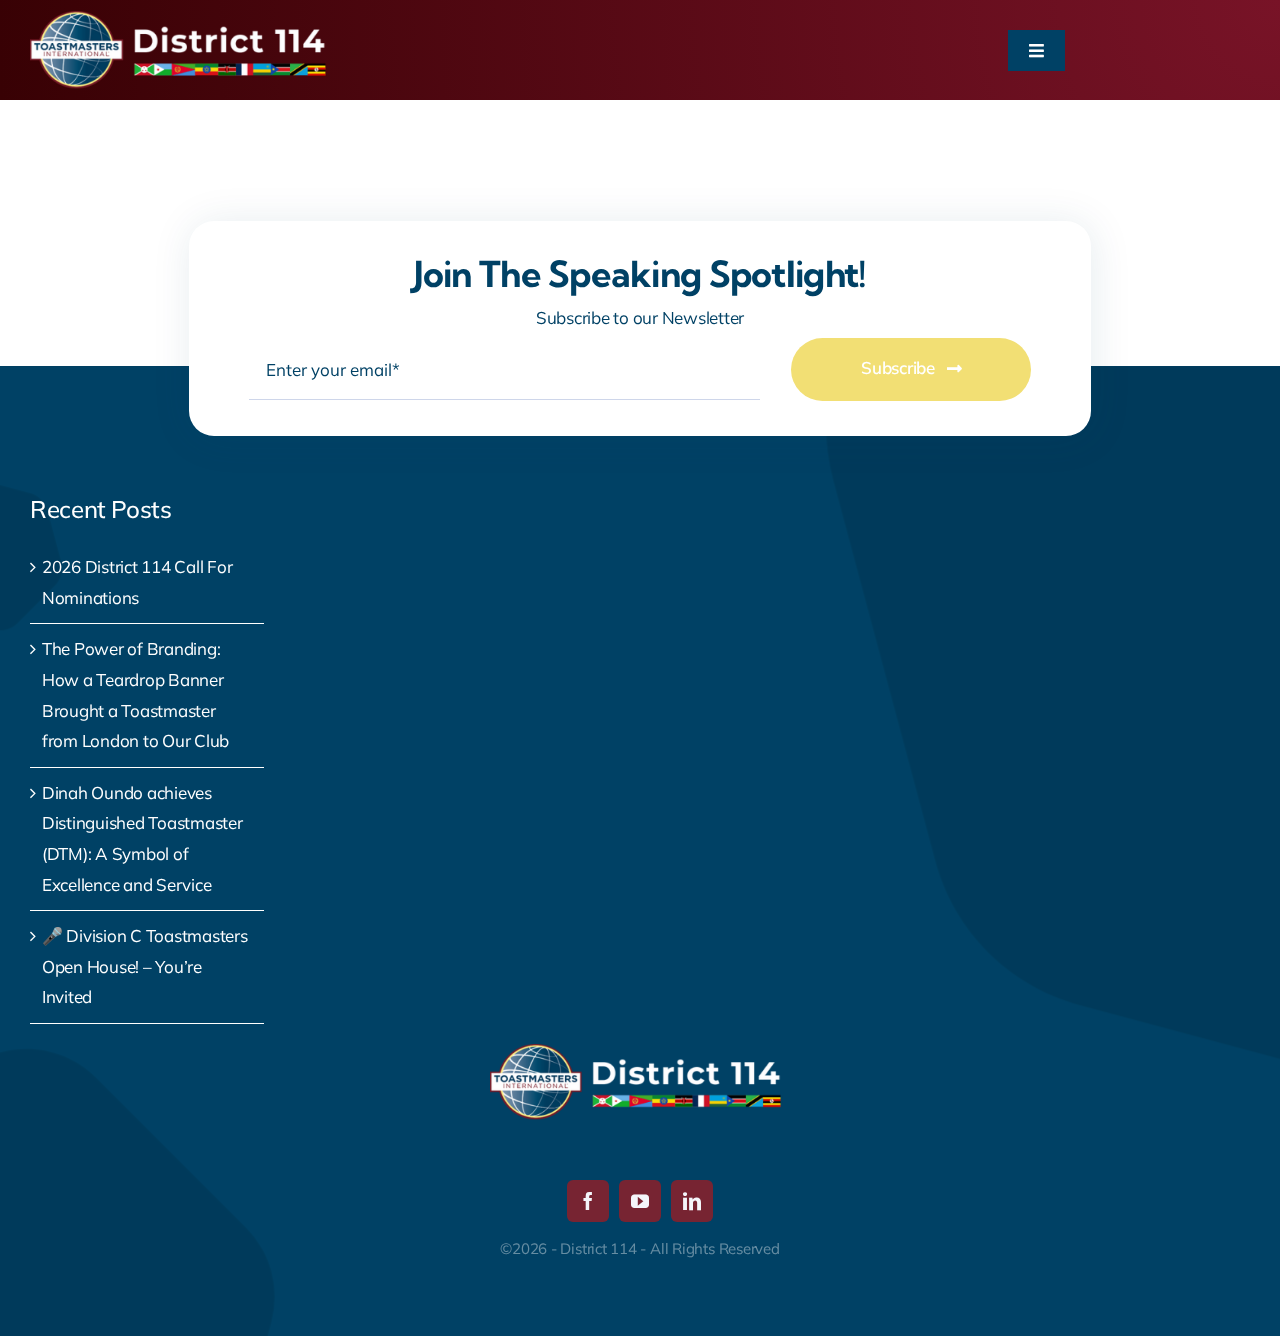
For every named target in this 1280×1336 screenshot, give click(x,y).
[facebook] (588, 1201)
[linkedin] (692, 1201)
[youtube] (640, 1201)
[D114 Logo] (182, 19)
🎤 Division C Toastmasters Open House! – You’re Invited (145, 966)
